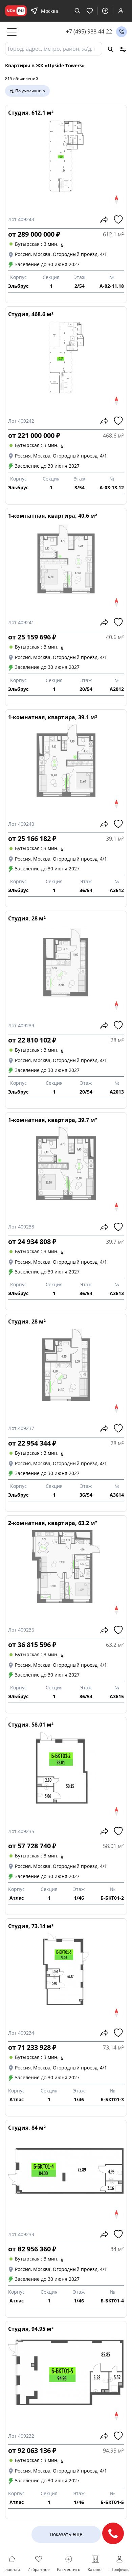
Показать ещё (66, 2534)
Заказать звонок (122, 32)
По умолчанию (30, 91)
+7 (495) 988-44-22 (89, 32)
